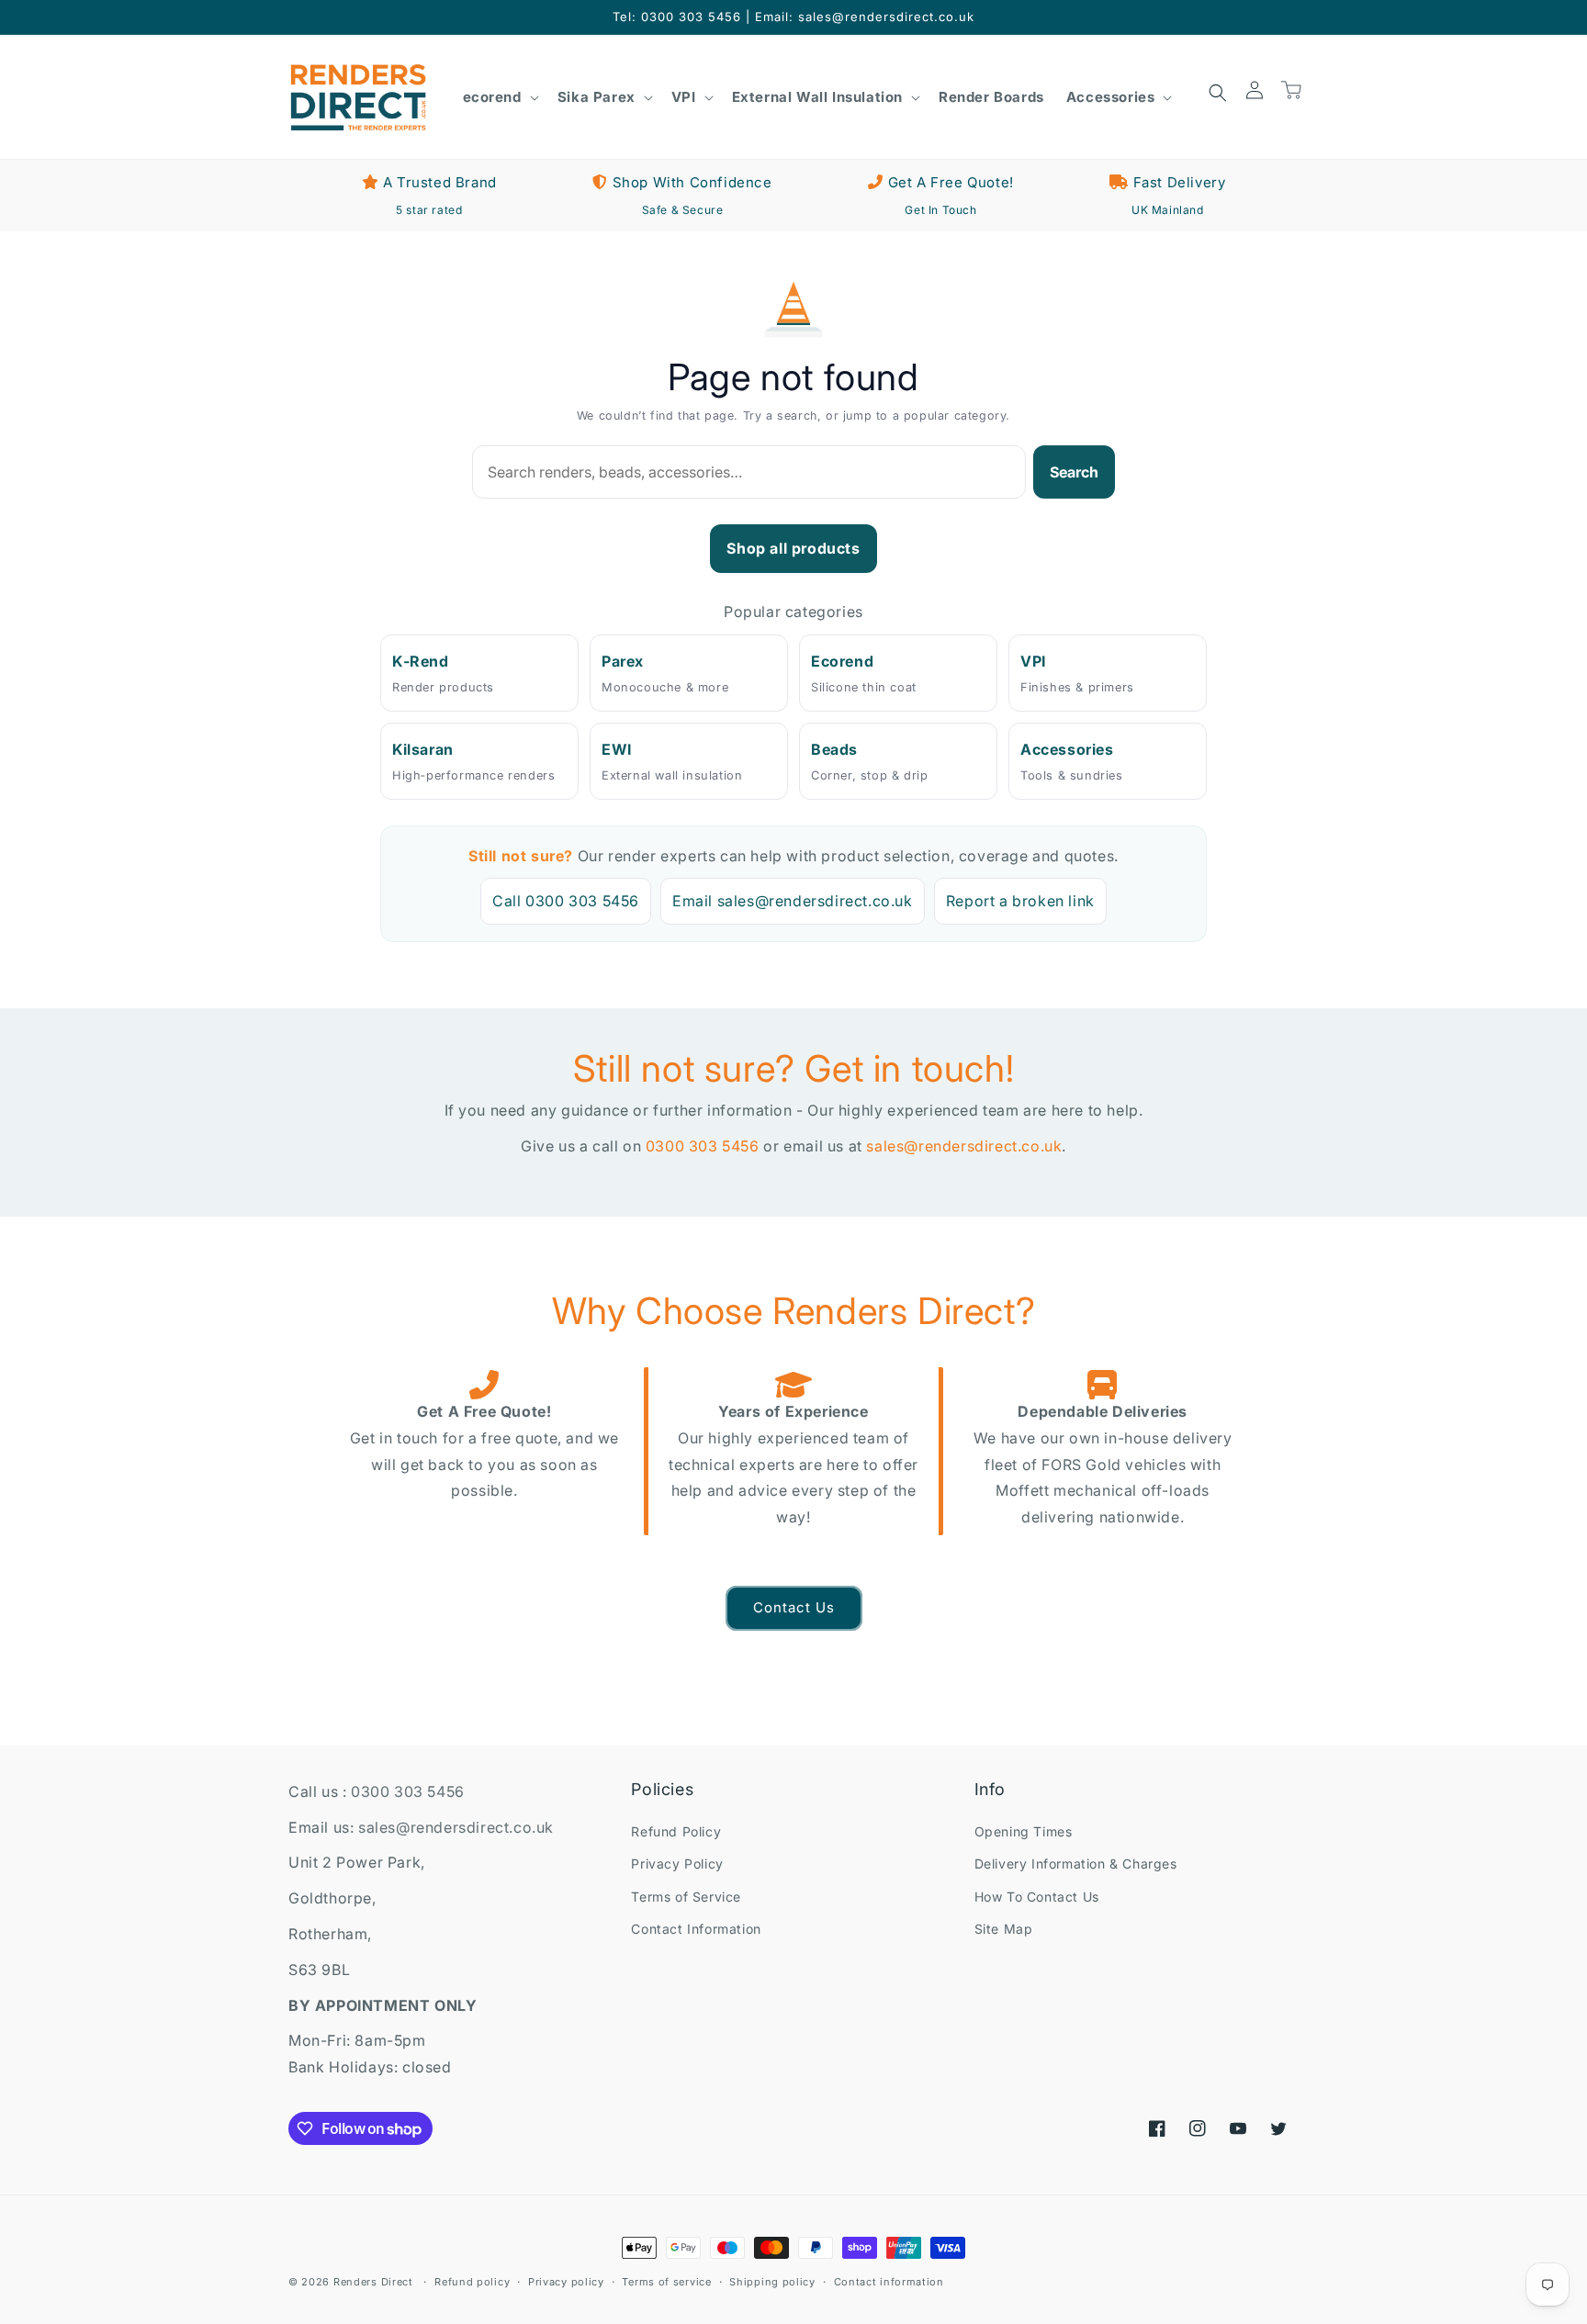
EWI (617, 749)
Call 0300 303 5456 (566, 901)
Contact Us (794, 1607)
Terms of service (666, 2282)
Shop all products (793, 548)
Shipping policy (772, 2282)
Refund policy (472, 2282)
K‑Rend (421, 661)
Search (1074, 472)
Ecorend (842, 661)
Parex (623, 661)
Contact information (889, 2282)
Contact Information (696, 1929)
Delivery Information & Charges (1076, 1864)
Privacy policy (566, 2282)
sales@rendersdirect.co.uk (964, 1146)
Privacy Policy (677, 1864)
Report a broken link (1020, 901)
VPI (1033, 661)
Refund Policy (676, 1831)
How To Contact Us (1037, 1897)
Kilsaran (423, 749)
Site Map (1004, 1929)
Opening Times (1024, 1831)
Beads (834, 749)
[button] (499, 97)
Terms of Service (686, 1897)
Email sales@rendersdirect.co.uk (793, 901)
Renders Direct (373, 2282)
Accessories (1067, 749)
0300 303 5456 (703, 1146)
